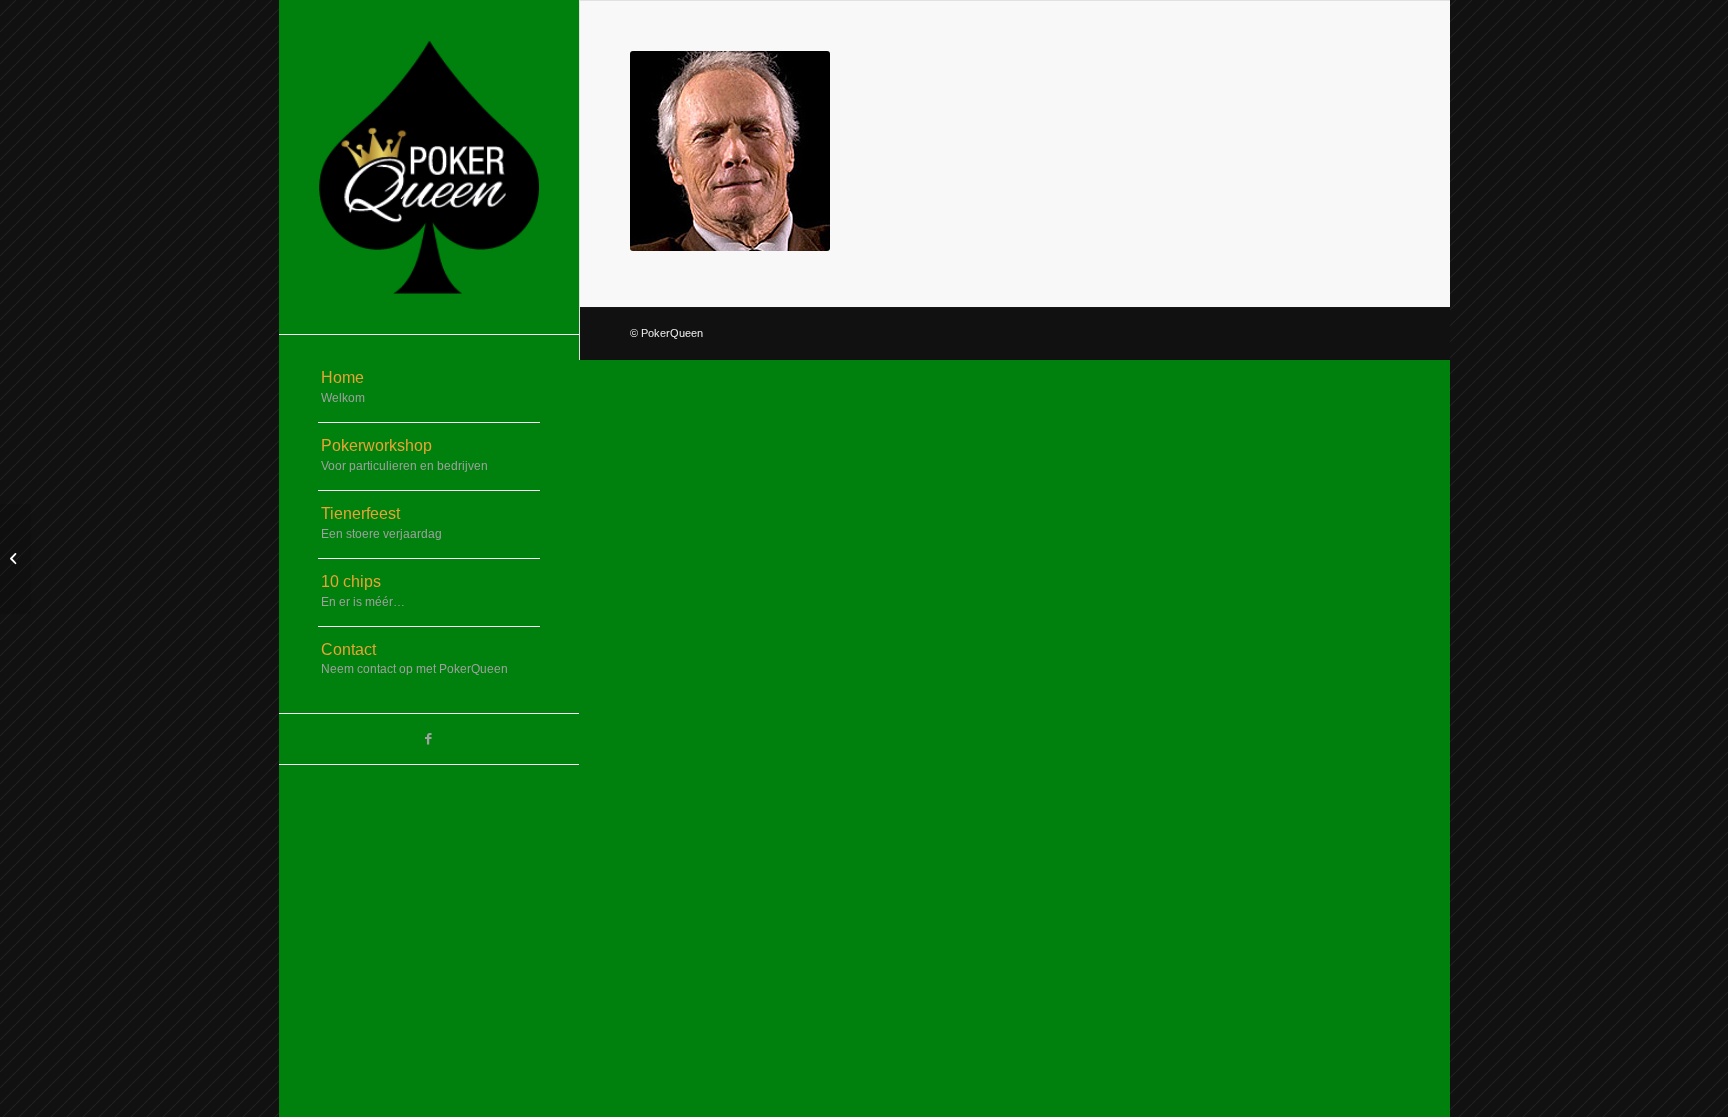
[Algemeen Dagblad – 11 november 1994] (15, 559)
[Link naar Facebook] (429, 739)
